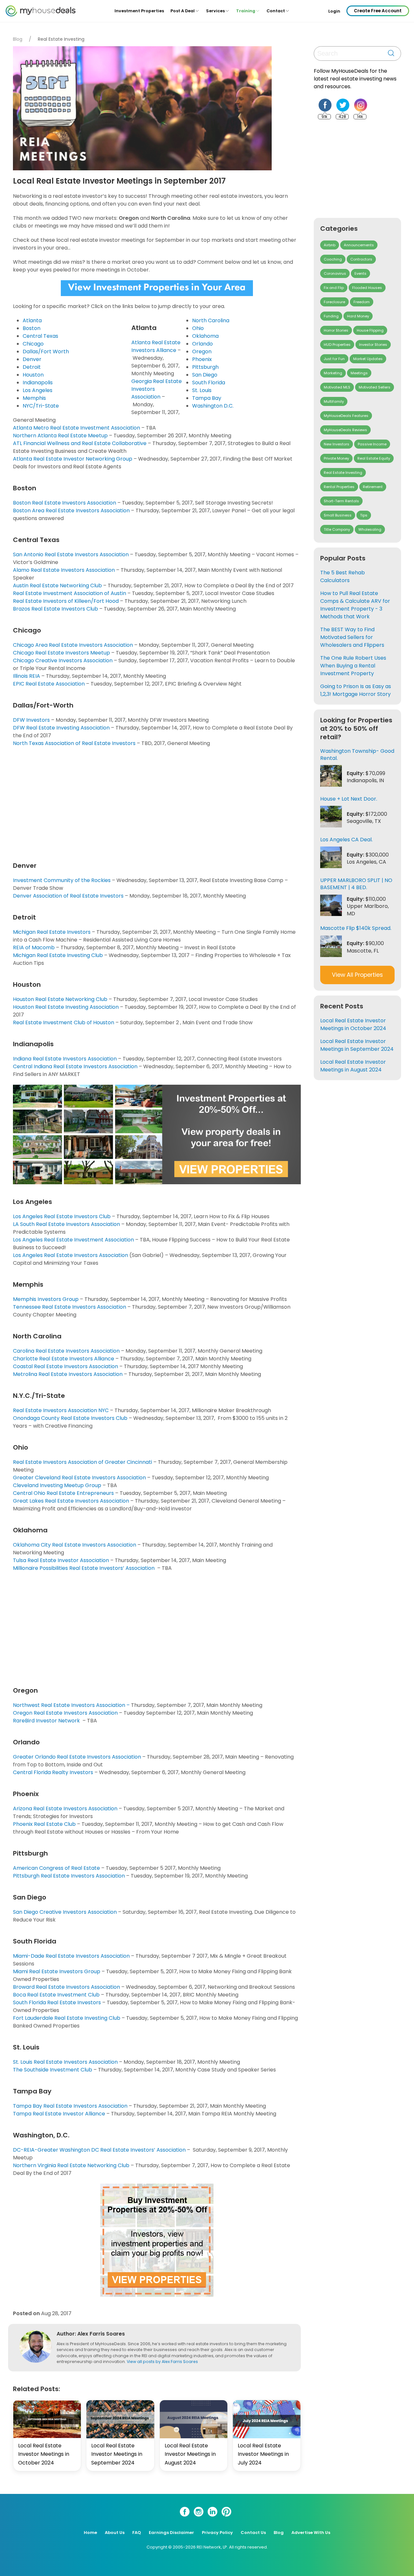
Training (246, 11)
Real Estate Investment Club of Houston (64, 1022)
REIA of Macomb (34, 947)
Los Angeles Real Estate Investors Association (71, 1255)
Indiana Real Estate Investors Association (65, 1059)
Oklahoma (205, 336)
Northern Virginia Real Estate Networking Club (71, 2165)
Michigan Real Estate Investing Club (58, 955)
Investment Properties (139, 11)
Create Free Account (378, 11)
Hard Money (358, 316)
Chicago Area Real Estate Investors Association (73, 645)
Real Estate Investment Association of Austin (70, 593)
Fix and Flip (334, 288)
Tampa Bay (207, 398)
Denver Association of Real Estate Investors (68, 896)
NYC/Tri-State (41, 406)
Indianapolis (38, 383)
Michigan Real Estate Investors (52, 932)
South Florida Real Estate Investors (57, 2002)
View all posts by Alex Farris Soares (162, 2362)
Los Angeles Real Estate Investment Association (73, 1240)
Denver (32, 359)
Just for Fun (334, 359)
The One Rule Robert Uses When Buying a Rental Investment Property (353, 666)
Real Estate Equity (374, 458)
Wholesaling (370, 529)
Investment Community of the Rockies (62, 880)
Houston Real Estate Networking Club (60, 999)
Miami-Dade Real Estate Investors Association (71, 1956)
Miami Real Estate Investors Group (57, 1971)
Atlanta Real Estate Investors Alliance (156, 346)
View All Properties (357, 975)
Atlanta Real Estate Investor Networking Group (73, 459)
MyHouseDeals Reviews (345, 430)
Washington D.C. (213, 406)
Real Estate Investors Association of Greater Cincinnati (82, 1462)
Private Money (336, 458)
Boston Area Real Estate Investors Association (71, 511)
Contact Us (253, 2533)
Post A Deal (183, 11)
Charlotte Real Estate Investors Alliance (64, 1359)
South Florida (209, 383)
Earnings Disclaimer (171, 2533)
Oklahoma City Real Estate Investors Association (75, 1545)
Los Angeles (38, 390)
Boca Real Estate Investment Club (56, 1995)
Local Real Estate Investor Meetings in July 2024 (263, 2454)
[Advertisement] (158, 803)
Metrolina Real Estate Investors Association (68, 1374)
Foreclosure (334, 302)
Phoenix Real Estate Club (44, 1824)
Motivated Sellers (375, 387)
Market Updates (368, 359)
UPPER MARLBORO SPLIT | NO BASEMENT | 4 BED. (356, 884)
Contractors (361, 259)
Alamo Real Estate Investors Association (64, 570)
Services (215, 11)
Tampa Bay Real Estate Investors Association (70, 2106)
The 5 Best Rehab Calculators (343, 576)
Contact (276, 11)
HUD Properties (337, 345)
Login (334, 11)
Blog (18, 39)
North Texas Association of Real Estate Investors (74, 743)
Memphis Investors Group (46, 1299)
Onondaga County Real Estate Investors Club (70, 1418)
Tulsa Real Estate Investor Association (61, 1560)
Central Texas (40, 336)
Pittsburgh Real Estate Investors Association (69, 1876)
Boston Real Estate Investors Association (65, 503)
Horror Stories (336, 330)
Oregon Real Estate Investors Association (65, 1713)
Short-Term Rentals (341, 501)
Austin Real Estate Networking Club (57, 585)
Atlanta (32, 320)
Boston (32, 328)
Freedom (362, 302)
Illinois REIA (27, 676)
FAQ (137, 2533)
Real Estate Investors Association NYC (61, 1410)
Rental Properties (339, 487)
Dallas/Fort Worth (46, 351)
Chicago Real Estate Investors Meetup (61, 653)
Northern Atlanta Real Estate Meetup (60, 436)
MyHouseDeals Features (346, 416)
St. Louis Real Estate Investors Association (65, 2062)
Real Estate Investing (61, 39)
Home (90, 2533)
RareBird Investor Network (47, 1721)
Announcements (359, 245)
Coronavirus (335, 273)
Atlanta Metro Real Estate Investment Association (76, 428)
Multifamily (334, 401)
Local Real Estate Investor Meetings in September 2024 (117, 2454)
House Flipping (370, 330)
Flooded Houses (367, 288)
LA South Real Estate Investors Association (66, 1224)
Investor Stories (373, 345)
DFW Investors (31, 720)
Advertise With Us (311, 2533)
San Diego (205, 375)
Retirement (373, 487)
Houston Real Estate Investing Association (66, 1007)
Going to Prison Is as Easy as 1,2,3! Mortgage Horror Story (356, 690)
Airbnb (330, 245)
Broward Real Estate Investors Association (66, 1987)
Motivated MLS (337, 387)
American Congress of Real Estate (56, 1868)
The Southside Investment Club (53, 2070)
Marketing (333, 373)
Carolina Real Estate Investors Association (66, 1351)
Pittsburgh (205, 367)
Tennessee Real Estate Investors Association (70, 1307)
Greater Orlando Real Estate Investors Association (77, 1757)
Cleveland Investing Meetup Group (57, 1485)
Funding (331, 316)
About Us (115, 2533)
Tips (364, 515)
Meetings (359, 373)
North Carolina (211, 320)
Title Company (337, 529)
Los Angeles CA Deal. (346, 840)
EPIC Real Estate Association (49, 684)
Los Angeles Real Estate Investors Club (62, 1216)
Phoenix (202, 359)
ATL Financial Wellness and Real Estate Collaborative (80, 443)
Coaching (333, 259)
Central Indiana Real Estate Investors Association (75, 1066)
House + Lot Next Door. (349, 799)
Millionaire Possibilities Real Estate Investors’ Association (84, 1568)
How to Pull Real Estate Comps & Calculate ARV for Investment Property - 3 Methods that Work (355, 605)
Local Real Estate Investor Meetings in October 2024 (44, 2454)
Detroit (32, 367)
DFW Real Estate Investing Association (61, 728)
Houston (33, 375)
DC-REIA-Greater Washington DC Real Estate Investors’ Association (99, 2150)
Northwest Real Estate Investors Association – (71, 1705)
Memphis (34, 398)
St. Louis (202, 390)
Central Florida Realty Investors (53, 1772)
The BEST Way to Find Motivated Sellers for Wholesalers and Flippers (352, 637)
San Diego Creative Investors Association (65, 1912)
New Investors (337, 444)
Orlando (202, 344)
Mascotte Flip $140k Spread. (356, 928)
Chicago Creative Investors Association (63, 660)
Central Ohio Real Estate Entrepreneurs (63, 1493)
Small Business (338, 515)
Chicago (33, 344)
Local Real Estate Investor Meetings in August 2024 (190, 2454)
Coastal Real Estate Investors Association (66, 1366)
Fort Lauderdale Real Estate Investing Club (67, 2018)
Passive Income (372, 444)
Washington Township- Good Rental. (357, 755)
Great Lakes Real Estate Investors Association (71, 1501)
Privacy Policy (217, 2533)
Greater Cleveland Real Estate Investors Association (79, 1478)
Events (360, 273)
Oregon (202, 351)
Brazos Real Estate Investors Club (55, 609)
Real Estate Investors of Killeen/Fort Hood (66, 601)
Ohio (198, 328)
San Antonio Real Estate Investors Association (71, 554)
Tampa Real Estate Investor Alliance (59, 2114)
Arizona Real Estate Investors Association (65, 1809)
